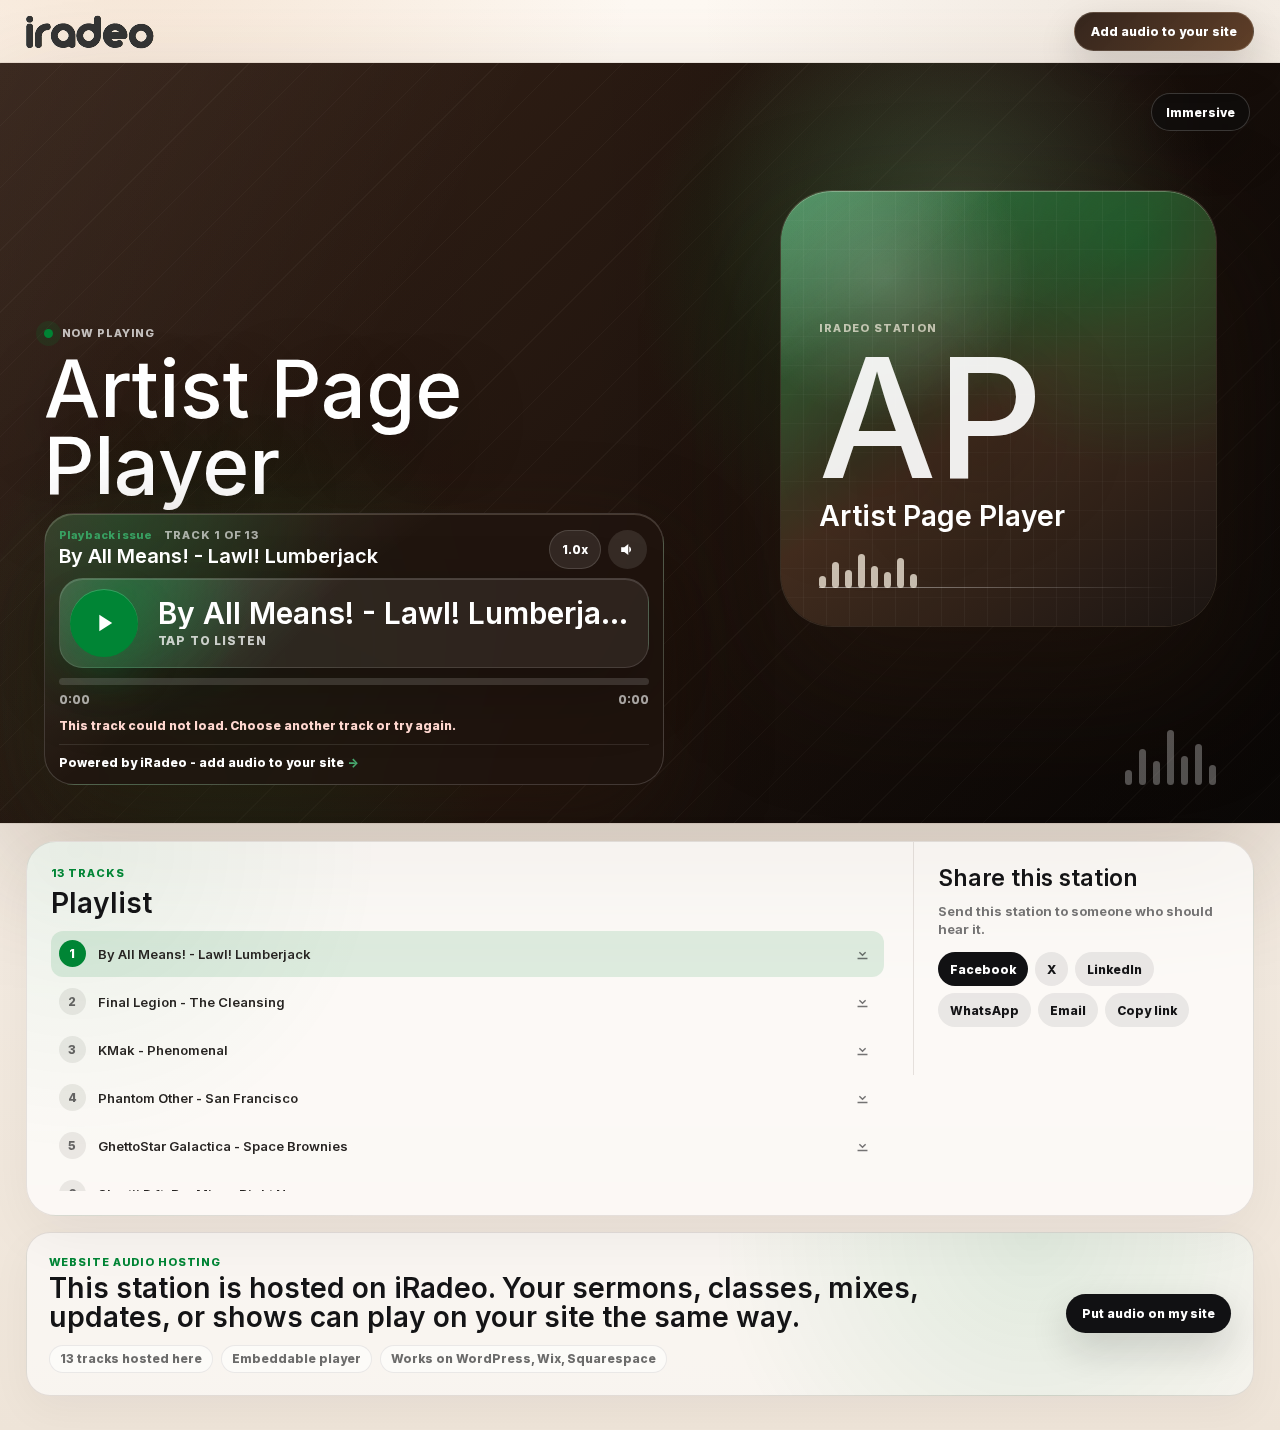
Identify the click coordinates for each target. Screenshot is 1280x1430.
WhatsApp (984, 1010)
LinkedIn (1114, 969)
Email (1068, 1010)
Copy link (1147, 1010)
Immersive (1200, 112)
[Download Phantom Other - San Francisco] (862, 1098)
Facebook (983, 969)
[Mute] (627, 549)
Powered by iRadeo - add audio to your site (201, 762)
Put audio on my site (1148, 1313)
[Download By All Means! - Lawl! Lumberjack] (862, 954)
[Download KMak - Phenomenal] (862, 1050)
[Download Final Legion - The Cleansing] (862, 1002)
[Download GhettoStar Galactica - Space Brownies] (862, 1146)
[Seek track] (354, 681)
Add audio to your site (1164, 31)
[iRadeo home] (90, 32)
